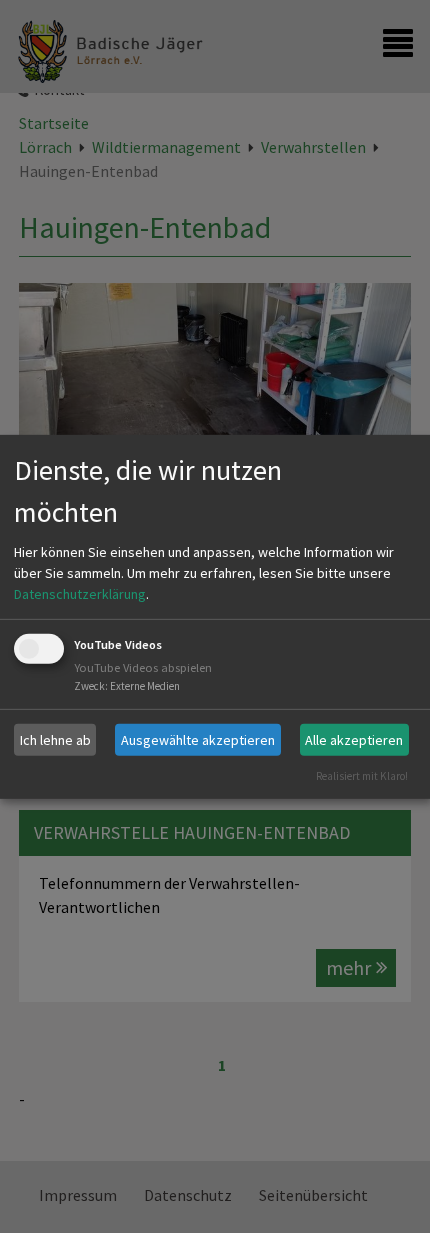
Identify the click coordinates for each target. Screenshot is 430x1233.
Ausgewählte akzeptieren (198, 739)
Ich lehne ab (55, 739)
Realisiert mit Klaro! (362, 776)
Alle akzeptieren (354, 739)
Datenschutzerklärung (80, 594)
